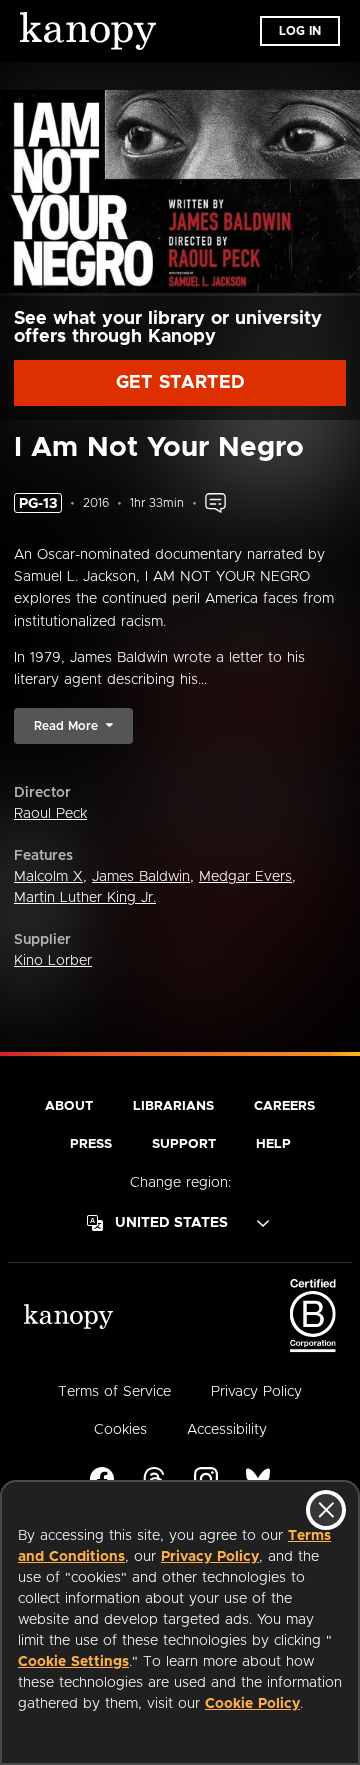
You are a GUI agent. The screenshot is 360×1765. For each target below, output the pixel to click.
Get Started (180, 383)
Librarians (173, 1106)
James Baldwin (141, 877)
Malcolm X (48, 877)
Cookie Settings (73, 1662)
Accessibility (227, 1430)
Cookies (120, 1430)
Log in (300, 31)
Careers (284, 1106)
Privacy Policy (210, 1557)
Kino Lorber (53, 961)
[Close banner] (326, 1510)
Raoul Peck (50, 814)
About (69, 1106)
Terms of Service (114, 1392)
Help (273, 1144)
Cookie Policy (252, 1704)
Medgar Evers (245, 877)
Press (91, 1144)
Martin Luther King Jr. (85, 898)
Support (184, 1144)
